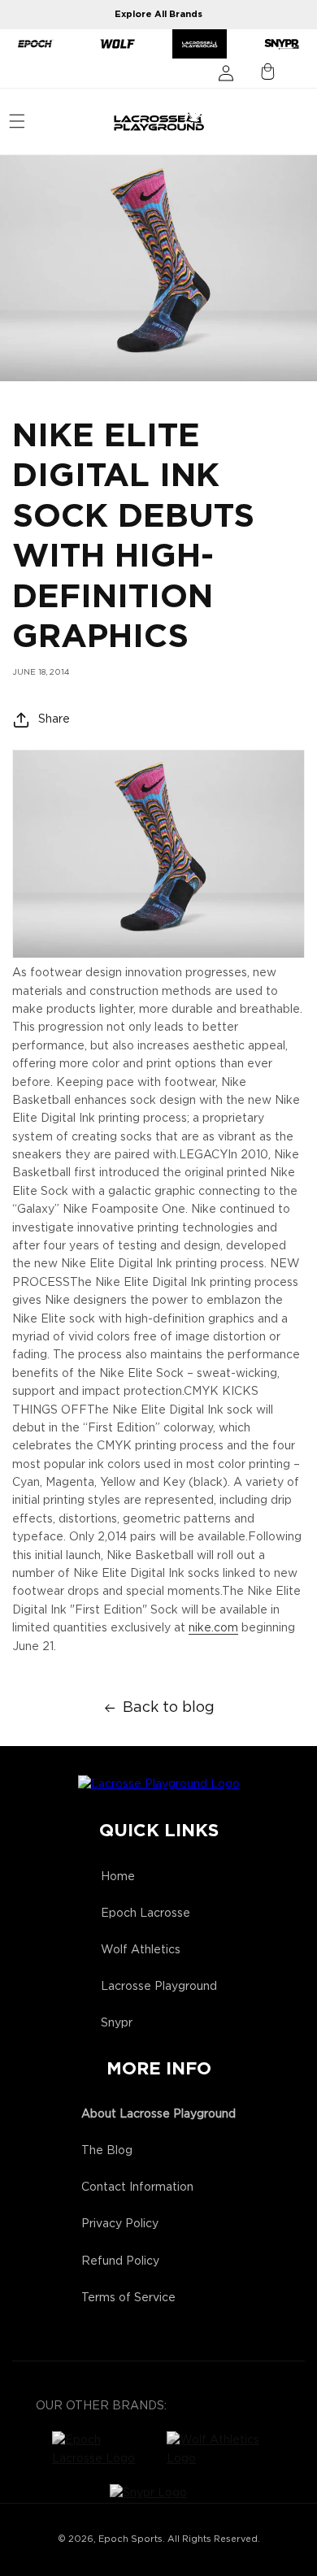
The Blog (107, 2151)
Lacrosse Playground (159, 1987)
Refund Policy (120, 2261)
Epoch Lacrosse (145, 1914)
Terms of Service (128, 2298)
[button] (17, 121)
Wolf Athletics (141, 1950)
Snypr (117, 2023)
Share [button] (54, 719)
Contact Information (137, 2187)
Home (118, 1877)
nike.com (213, 1628)
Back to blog (169, 1708)
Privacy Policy (120, 2224)
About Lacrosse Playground (158, 2114)
